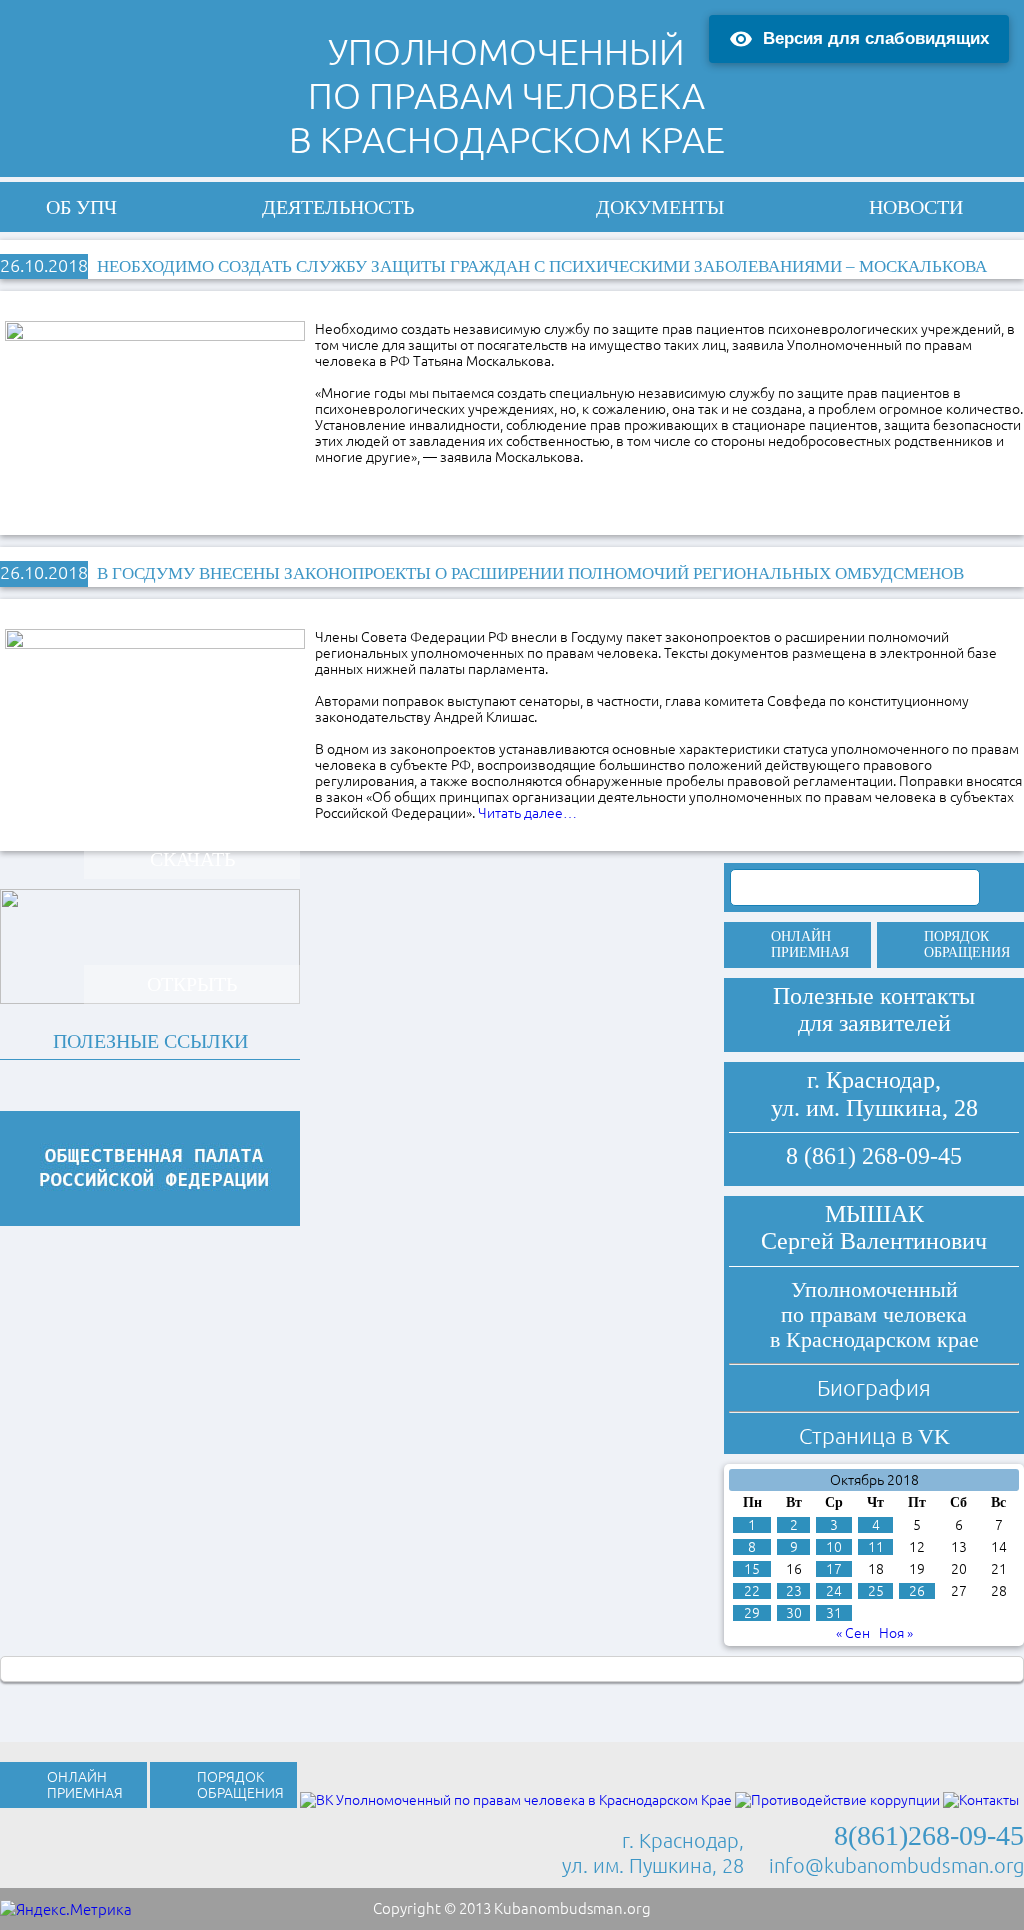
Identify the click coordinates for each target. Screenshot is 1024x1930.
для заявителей (874, 1023)
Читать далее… (527, 813)
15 (752, 1569)
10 (834, 1547)
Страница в (874, 1435)
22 (752, 1591)
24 (834, 1591)
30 (794, 1613)
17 (834, 1569)
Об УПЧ (81, 207)
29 (752, 1613)
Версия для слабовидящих (876, 38)
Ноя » (896, 1633)
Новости (916, 207)
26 (917, 1591)
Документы (660, 207)
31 (834, 1613)
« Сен (853, 1633)
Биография (874, 1387)
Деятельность (338, 207)
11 (876, 1547)
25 (876, 1591)
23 (794, 1591)
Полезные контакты (874, 996)
